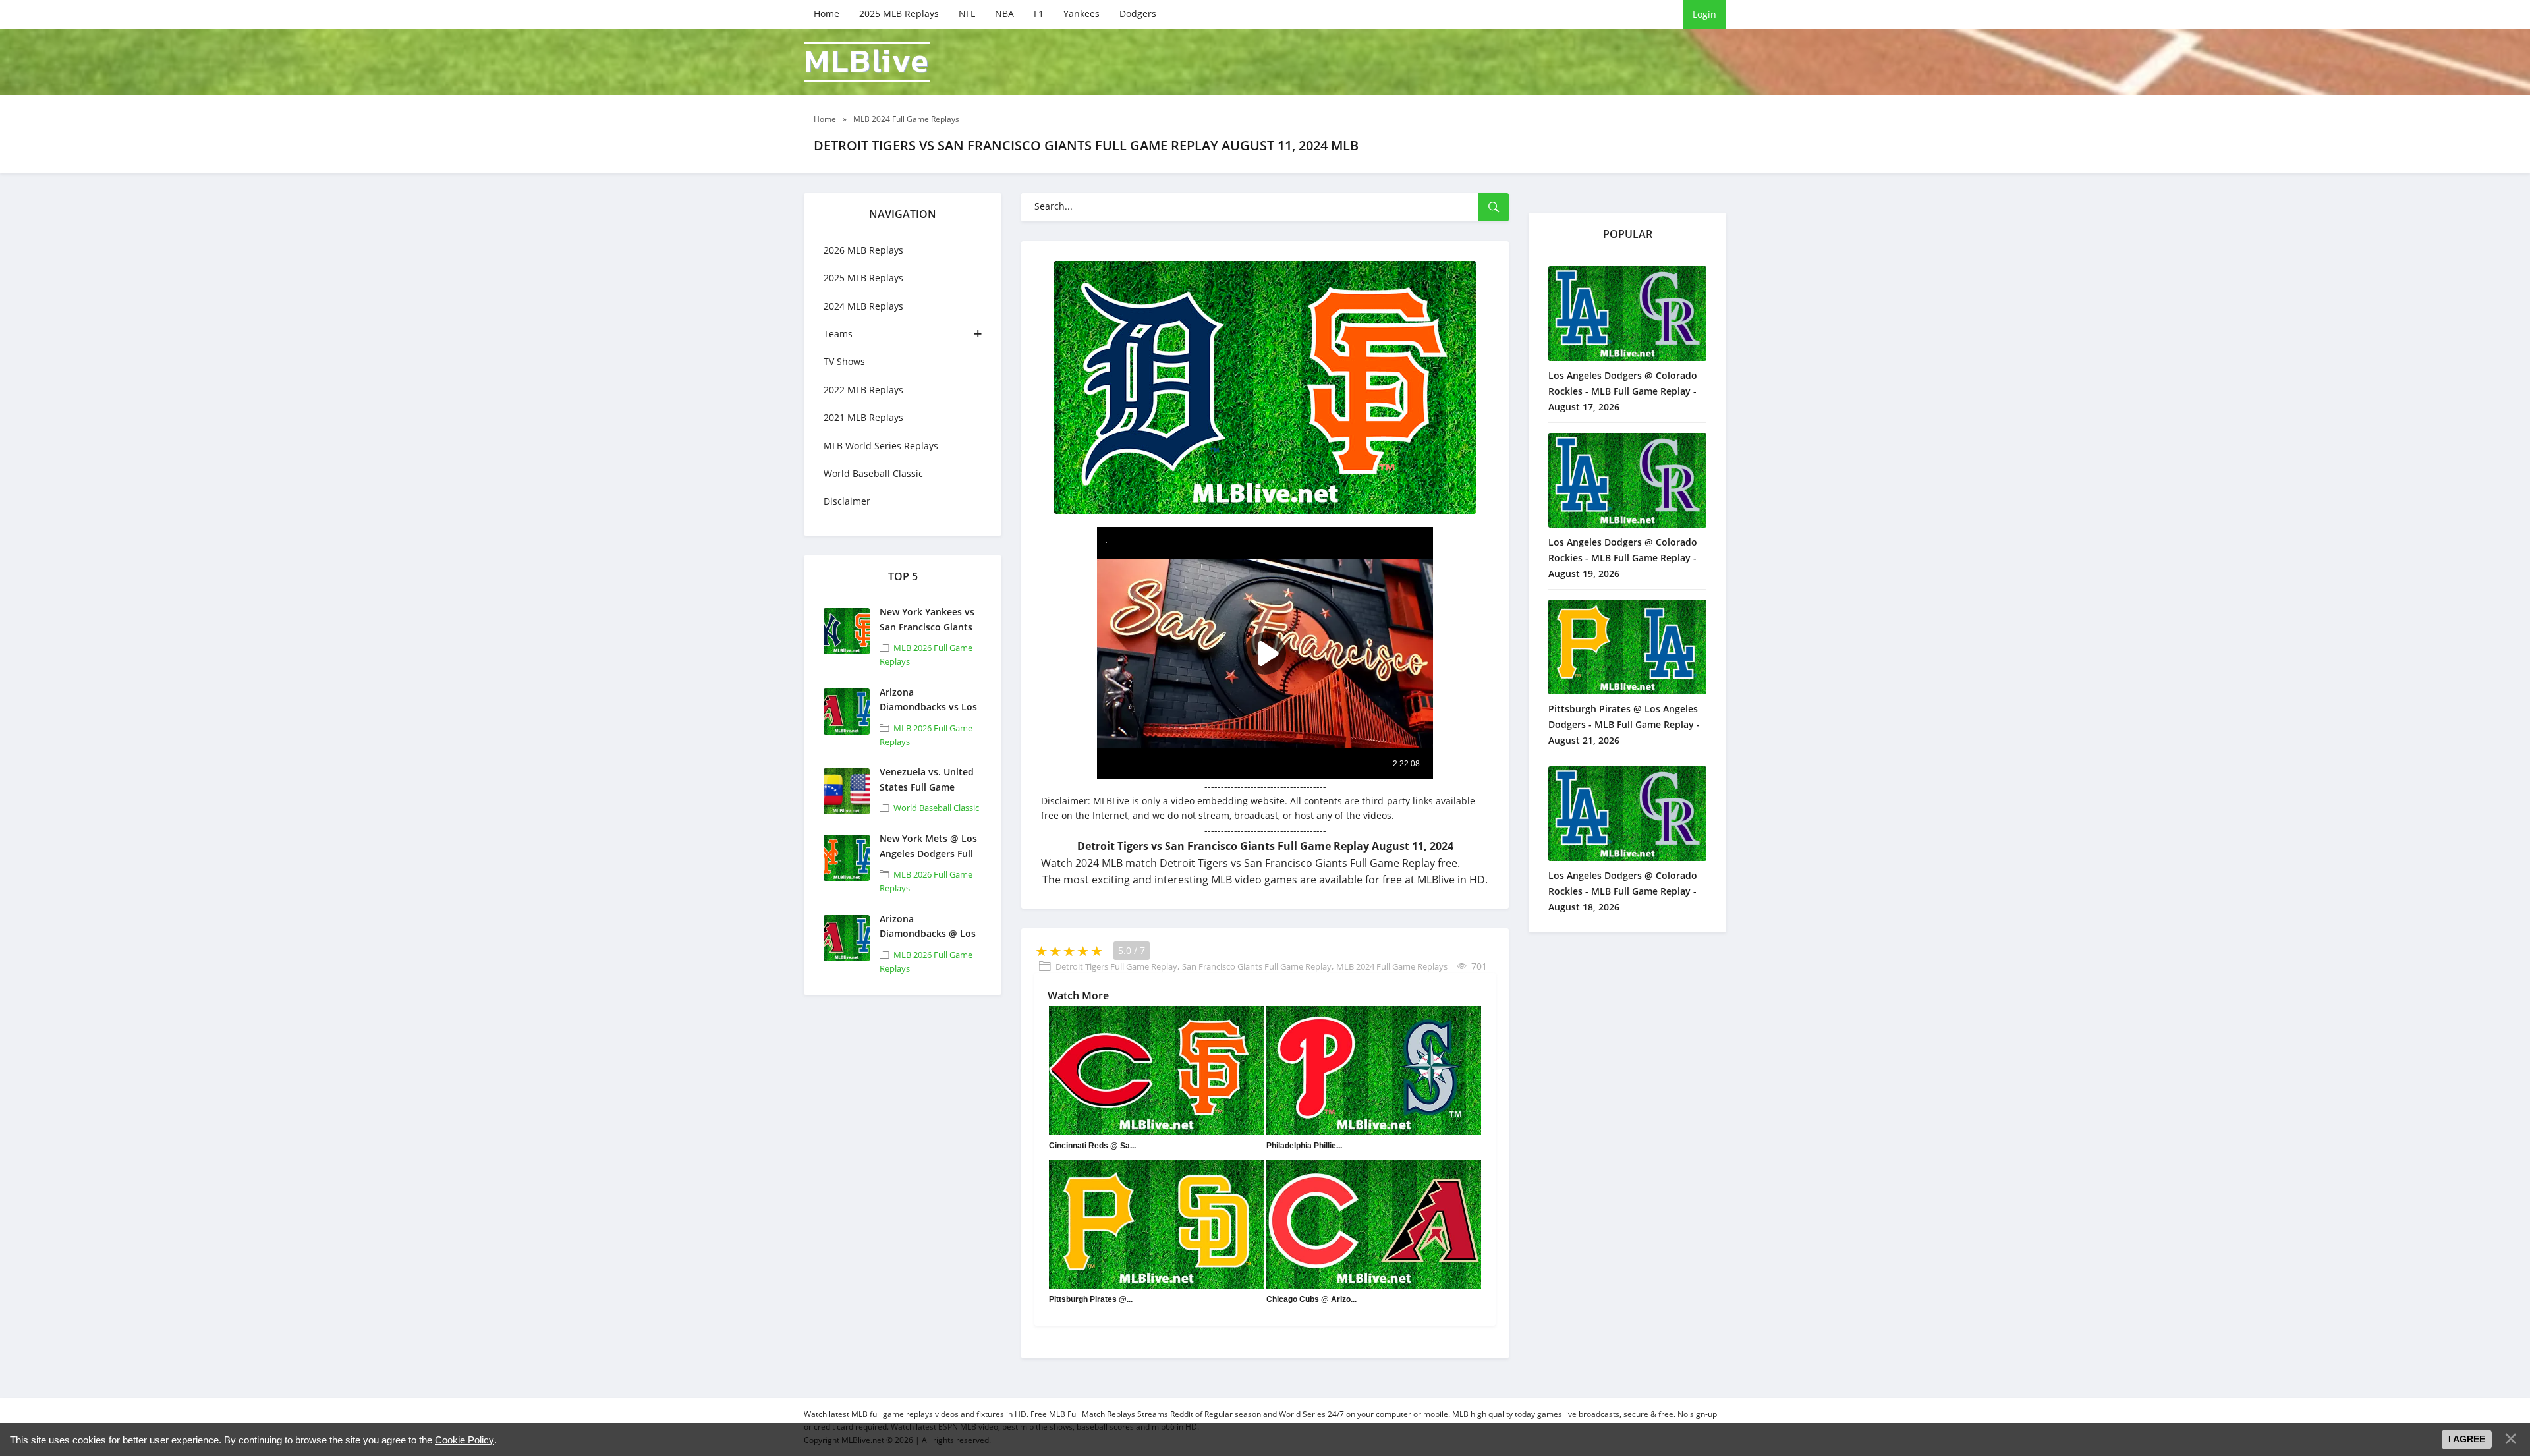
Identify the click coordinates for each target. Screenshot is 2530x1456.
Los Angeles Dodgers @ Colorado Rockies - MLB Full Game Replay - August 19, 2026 (1623, 558)
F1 (1039, 14)
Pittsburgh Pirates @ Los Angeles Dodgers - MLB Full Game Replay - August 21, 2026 (1624, 724)
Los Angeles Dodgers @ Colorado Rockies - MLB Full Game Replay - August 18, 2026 (1623, 891)
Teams (838, 334)
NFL (967, 14)
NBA (1004, 14)
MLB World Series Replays (881, 446)
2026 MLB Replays (863, 250)
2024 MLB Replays (863, 306)
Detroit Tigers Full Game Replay (1116, 966)
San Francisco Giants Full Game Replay (1257, 966)
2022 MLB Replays (863, 390)
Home (827, 14)
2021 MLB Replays (863, 417)
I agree (2467, 1439)
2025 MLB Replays (899, 14)
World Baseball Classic (873, 473)
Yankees (1082, 14)
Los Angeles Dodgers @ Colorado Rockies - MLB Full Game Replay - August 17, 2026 (1623, 391)
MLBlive (867, 62)
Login (1704, 14)
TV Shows (844, 361)
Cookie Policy (464, 1440)
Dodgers (1138, 14)
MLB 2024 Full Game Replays (1392, 966)
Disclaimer (847, 501)
